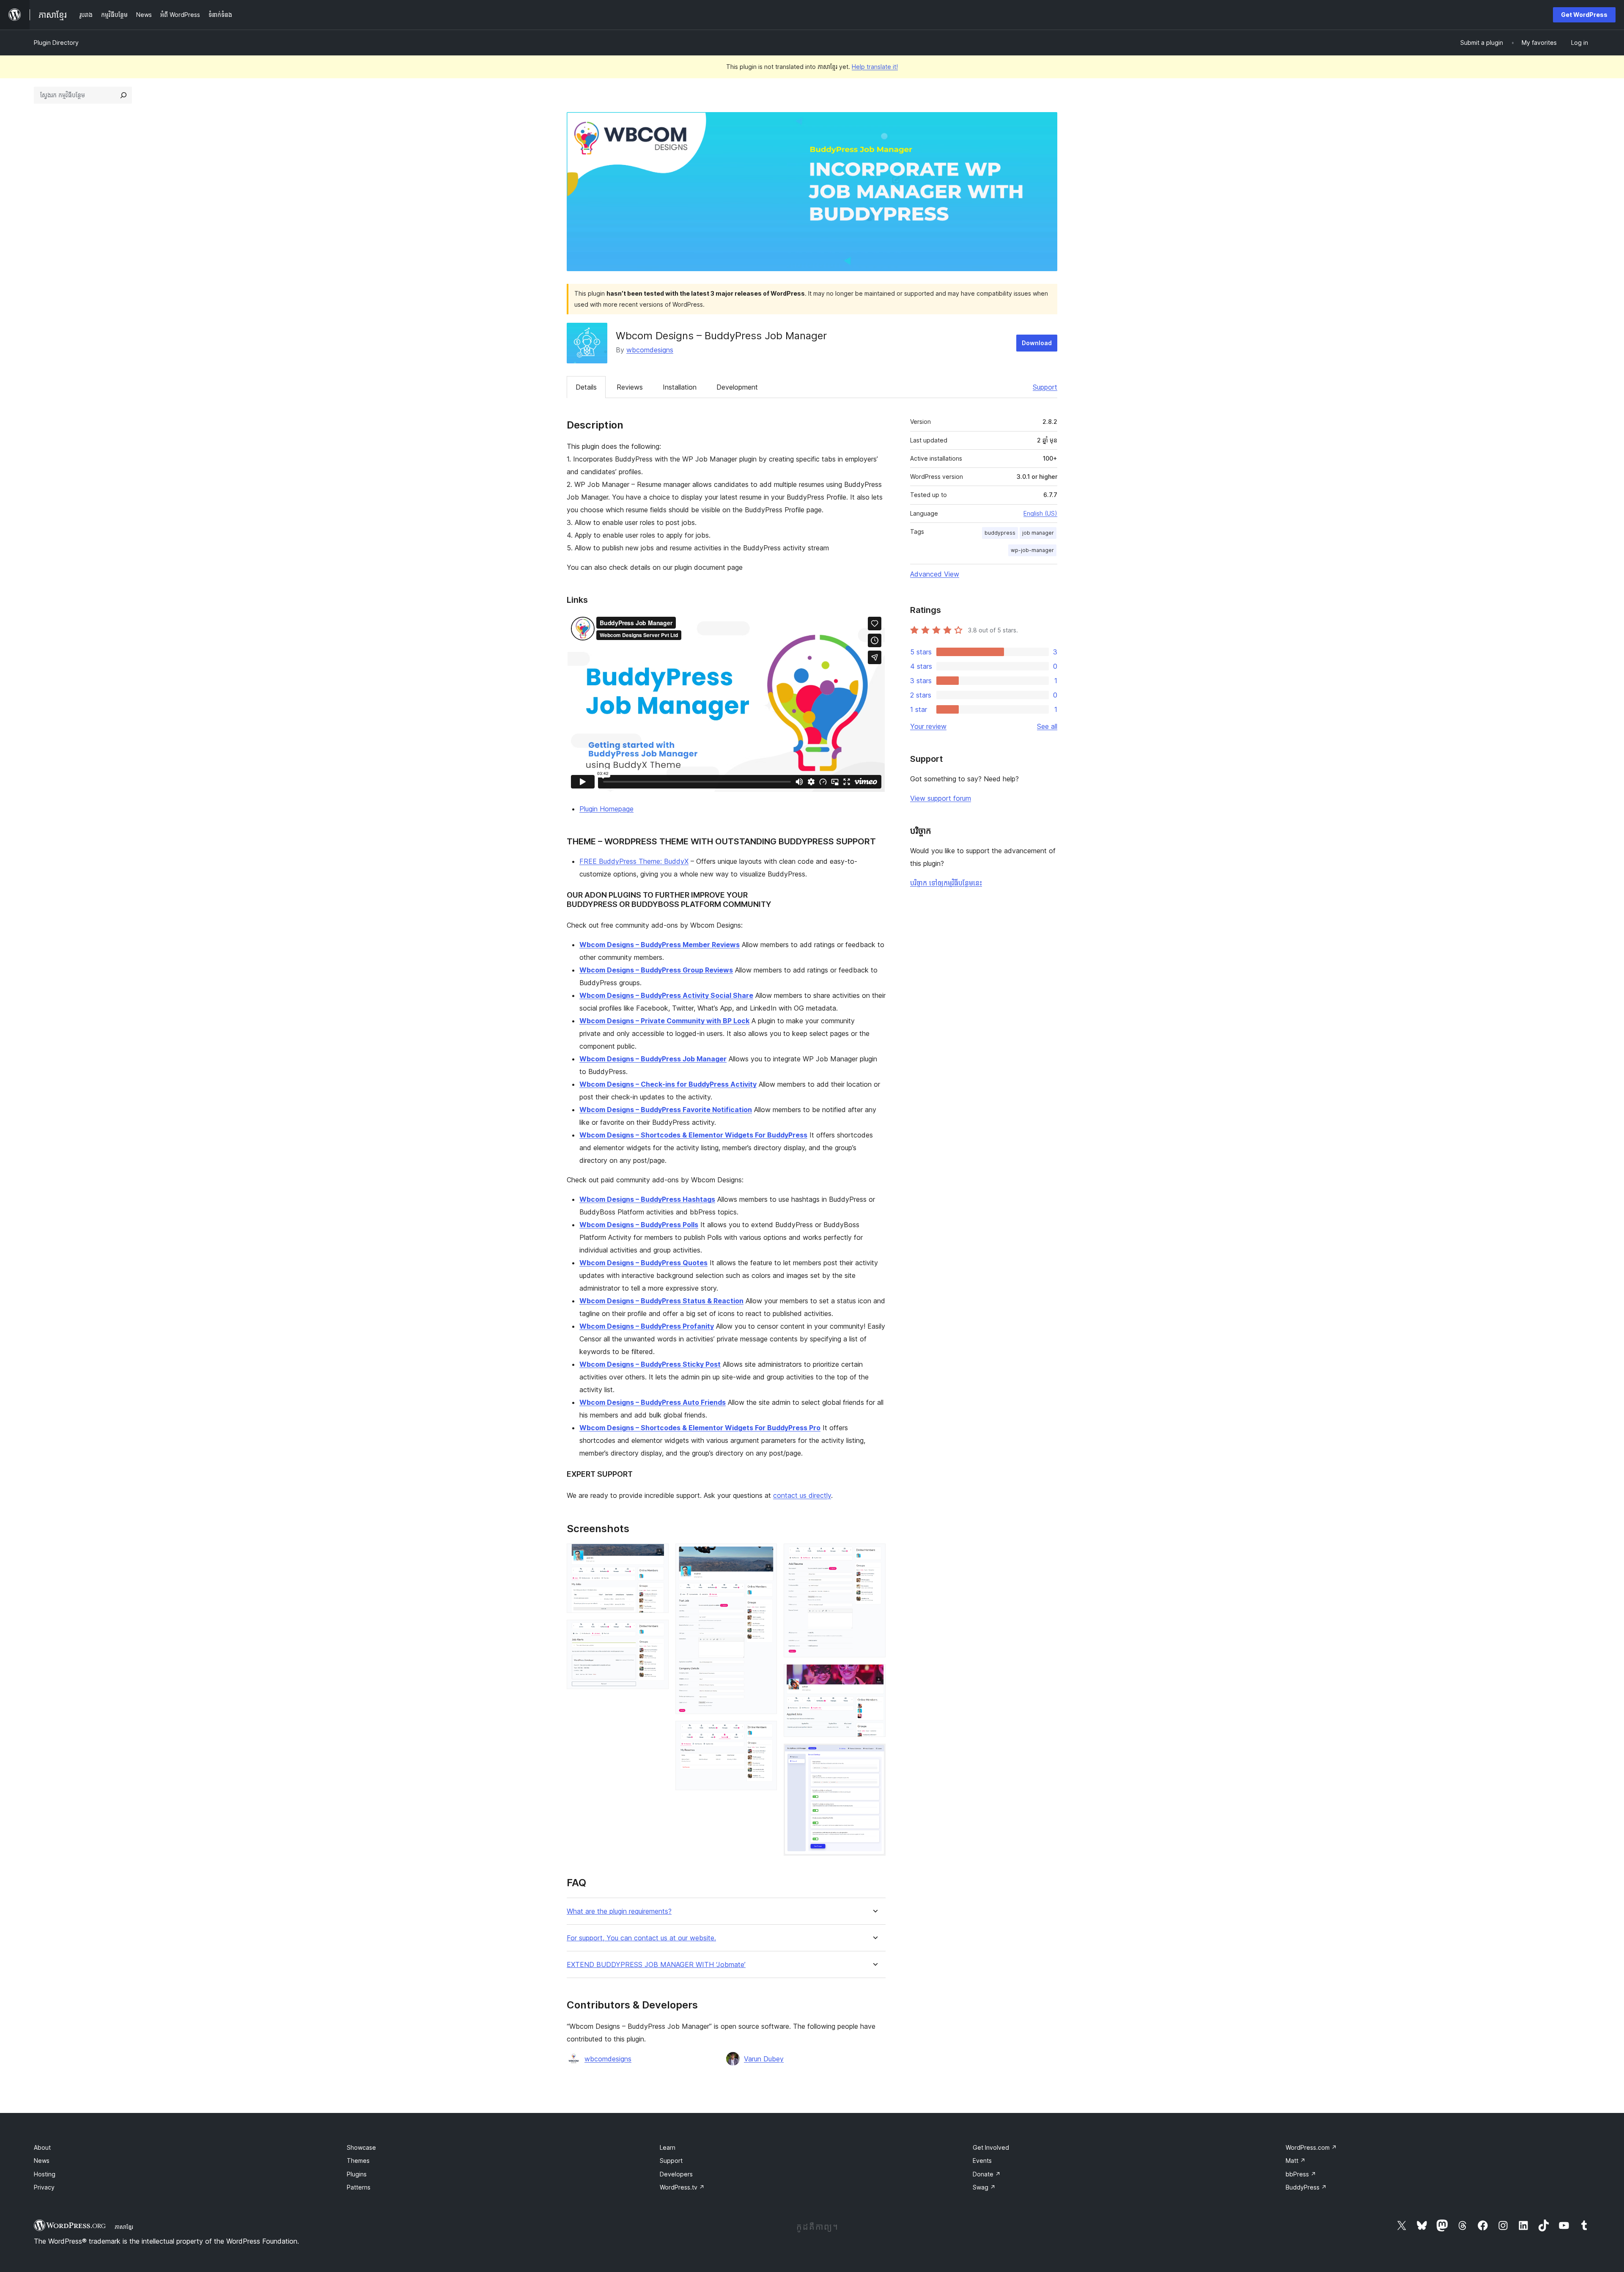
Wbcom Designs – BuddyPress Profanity (647, 1326)
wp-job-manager (1032, 550)
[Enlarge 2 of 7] (657, 1631)
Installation (680, 387)
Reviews (630, 387)
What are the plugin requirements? (619, 1911)
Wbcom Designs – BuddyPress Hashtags (647, 1199)
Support (1045, 387)
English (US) (1040, 513)
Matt (1296, 2161)
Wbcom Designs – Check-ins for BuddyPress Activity (668, 1084)
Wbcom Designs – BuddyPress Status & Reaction (661, 1301)
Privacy (44, 2187)
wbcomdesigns (650, 350)
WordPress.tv (682, 2187)
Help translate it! (875, 67)
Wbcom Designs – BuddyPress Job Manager (653, 1059)
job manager (1038, 533)
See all (1047, 726)
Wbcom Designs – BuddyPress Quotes (643, 1263)
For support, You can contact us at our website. (641, 1938)
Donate (987, 2174)
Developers (676, 2174)
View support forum (941, 798)
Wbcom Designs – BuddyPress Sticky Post (650, 1364)
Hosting (45, 2174)
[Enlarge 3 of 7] (765, 1555)
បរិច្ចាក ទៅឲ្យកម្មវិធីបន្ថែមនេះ (946, 883)
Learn (668, 2147)
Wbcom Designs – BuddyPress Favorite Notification (666, 1110)
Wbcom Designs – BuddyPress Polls (639, 1225)
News (42, 2161)
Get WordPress (1584, 15)
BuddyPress (1306, 2187)
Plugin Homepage (606, 809)
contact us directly (802, 1495)
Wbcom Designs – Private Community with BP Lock (664, 1021)
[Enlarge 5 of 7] (874, 1555)
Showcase (361, 2147)
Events (982, 2161)
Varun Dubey (764, 2059)
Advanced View (935, 574)
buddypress (1000, 533)
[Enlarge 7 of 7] (874, 1755)
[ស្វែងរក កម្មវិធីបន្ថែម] (123, 95)
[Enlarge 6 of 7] (874, 1676)
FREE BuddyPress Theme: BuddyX (634, 861)
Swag (984, 2187)
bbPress (1301, 2174)
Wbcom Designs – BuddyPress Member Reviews (660, 945)
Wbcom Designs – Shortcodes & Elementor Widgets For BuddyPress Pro (700, 1428)
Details (586, 387)
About (42, 2147)
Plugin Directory (56, 43)
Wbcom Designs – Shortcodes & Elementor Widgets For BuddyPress (693, 1135)
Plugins (357, 2174)
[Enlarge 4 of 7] (765, 1732)
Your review (928, 726)
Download (1037, 343)
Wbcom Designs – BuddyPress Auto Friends (653, 1402)
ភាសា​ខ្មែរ (124, 2227)
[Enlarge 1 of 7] (657, 1555)
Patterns (359, 2187)
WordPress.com (1311, 2147)
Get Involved (991, 2147)
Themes (358, 2161)
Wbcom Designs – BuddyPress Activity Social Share (666, 995)
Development (737, 387)
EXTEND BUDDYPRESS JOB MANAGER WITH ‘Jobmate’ (656, 1965)
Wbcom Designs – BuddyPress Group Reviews (656, 970)
